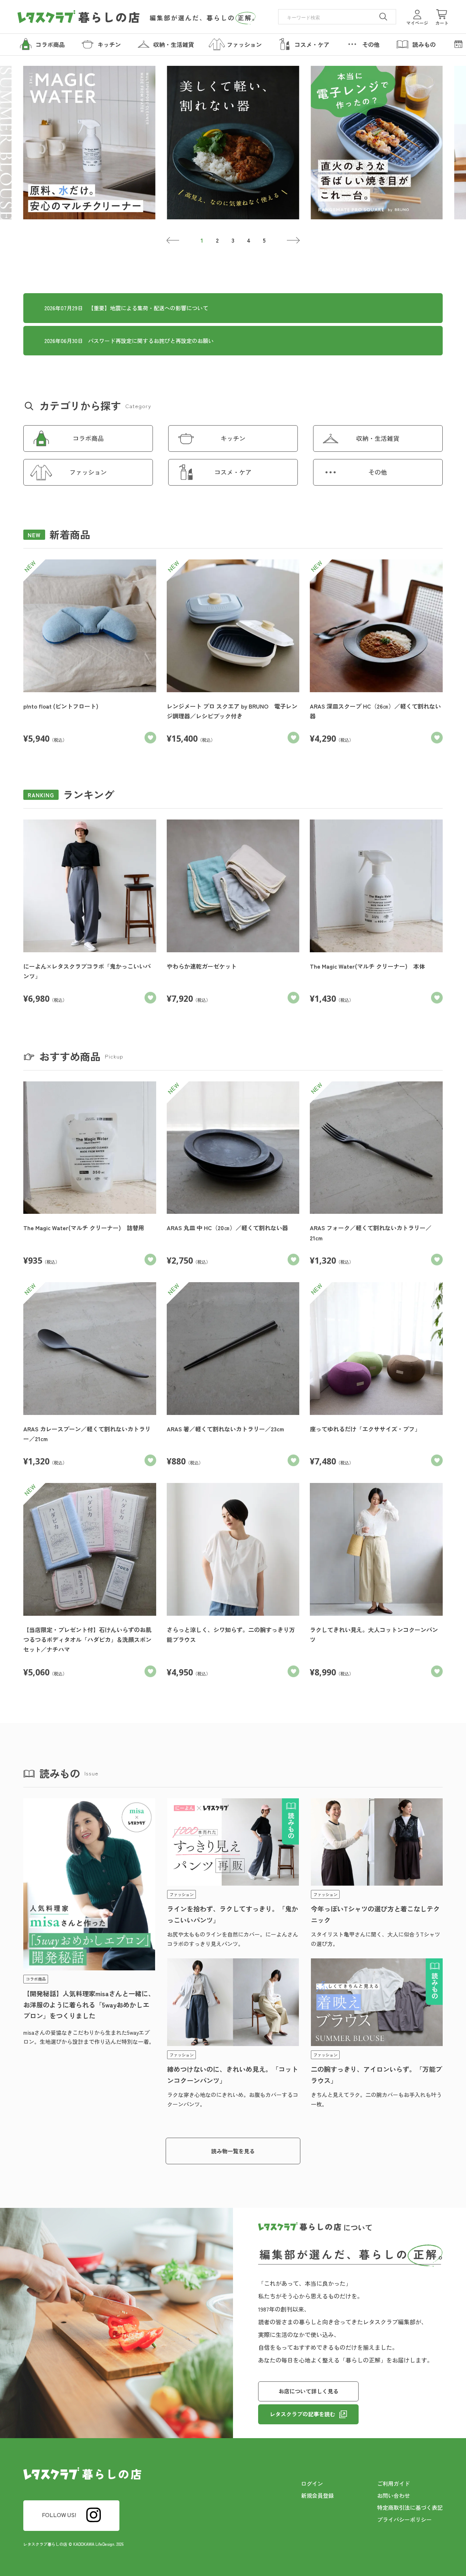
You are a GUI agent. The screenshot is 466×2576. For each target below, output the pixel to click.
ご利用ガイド (394, 2483)
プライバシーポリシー (404, 2519)
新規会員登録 (317, 2495)
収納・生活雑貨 (378, 438)
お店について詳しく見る (309, 2391)
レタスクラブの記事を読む (303, 2414)
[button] (173, 240)
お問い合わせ (394, 2495)
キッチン (233, 438)
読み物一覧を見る (233, 2151)
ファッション (88, 472)
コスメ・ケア (233, 472)
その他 (378, 472)
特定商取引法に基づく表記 (410, 2507)
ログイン (312, 2483)
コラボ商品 (88, 438)
